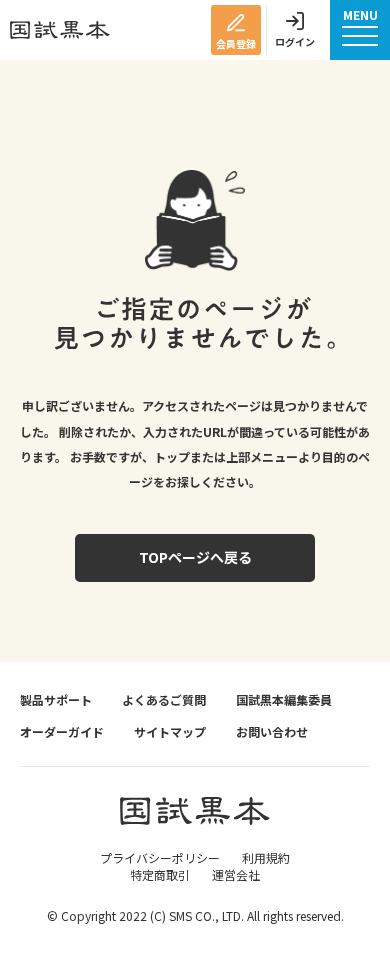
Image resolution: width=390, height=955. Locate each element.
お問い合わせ (272, 732)
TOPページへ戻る (195, 557)
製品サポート (56, 700)
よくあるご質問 (164, 700)
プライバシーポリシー (160, 857)
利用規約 (266, 857)
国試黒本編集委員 (284, 700)
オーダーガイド (62, 732)
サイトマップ (170, 732)
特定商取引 (160, 874)
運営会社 (236, 874)
